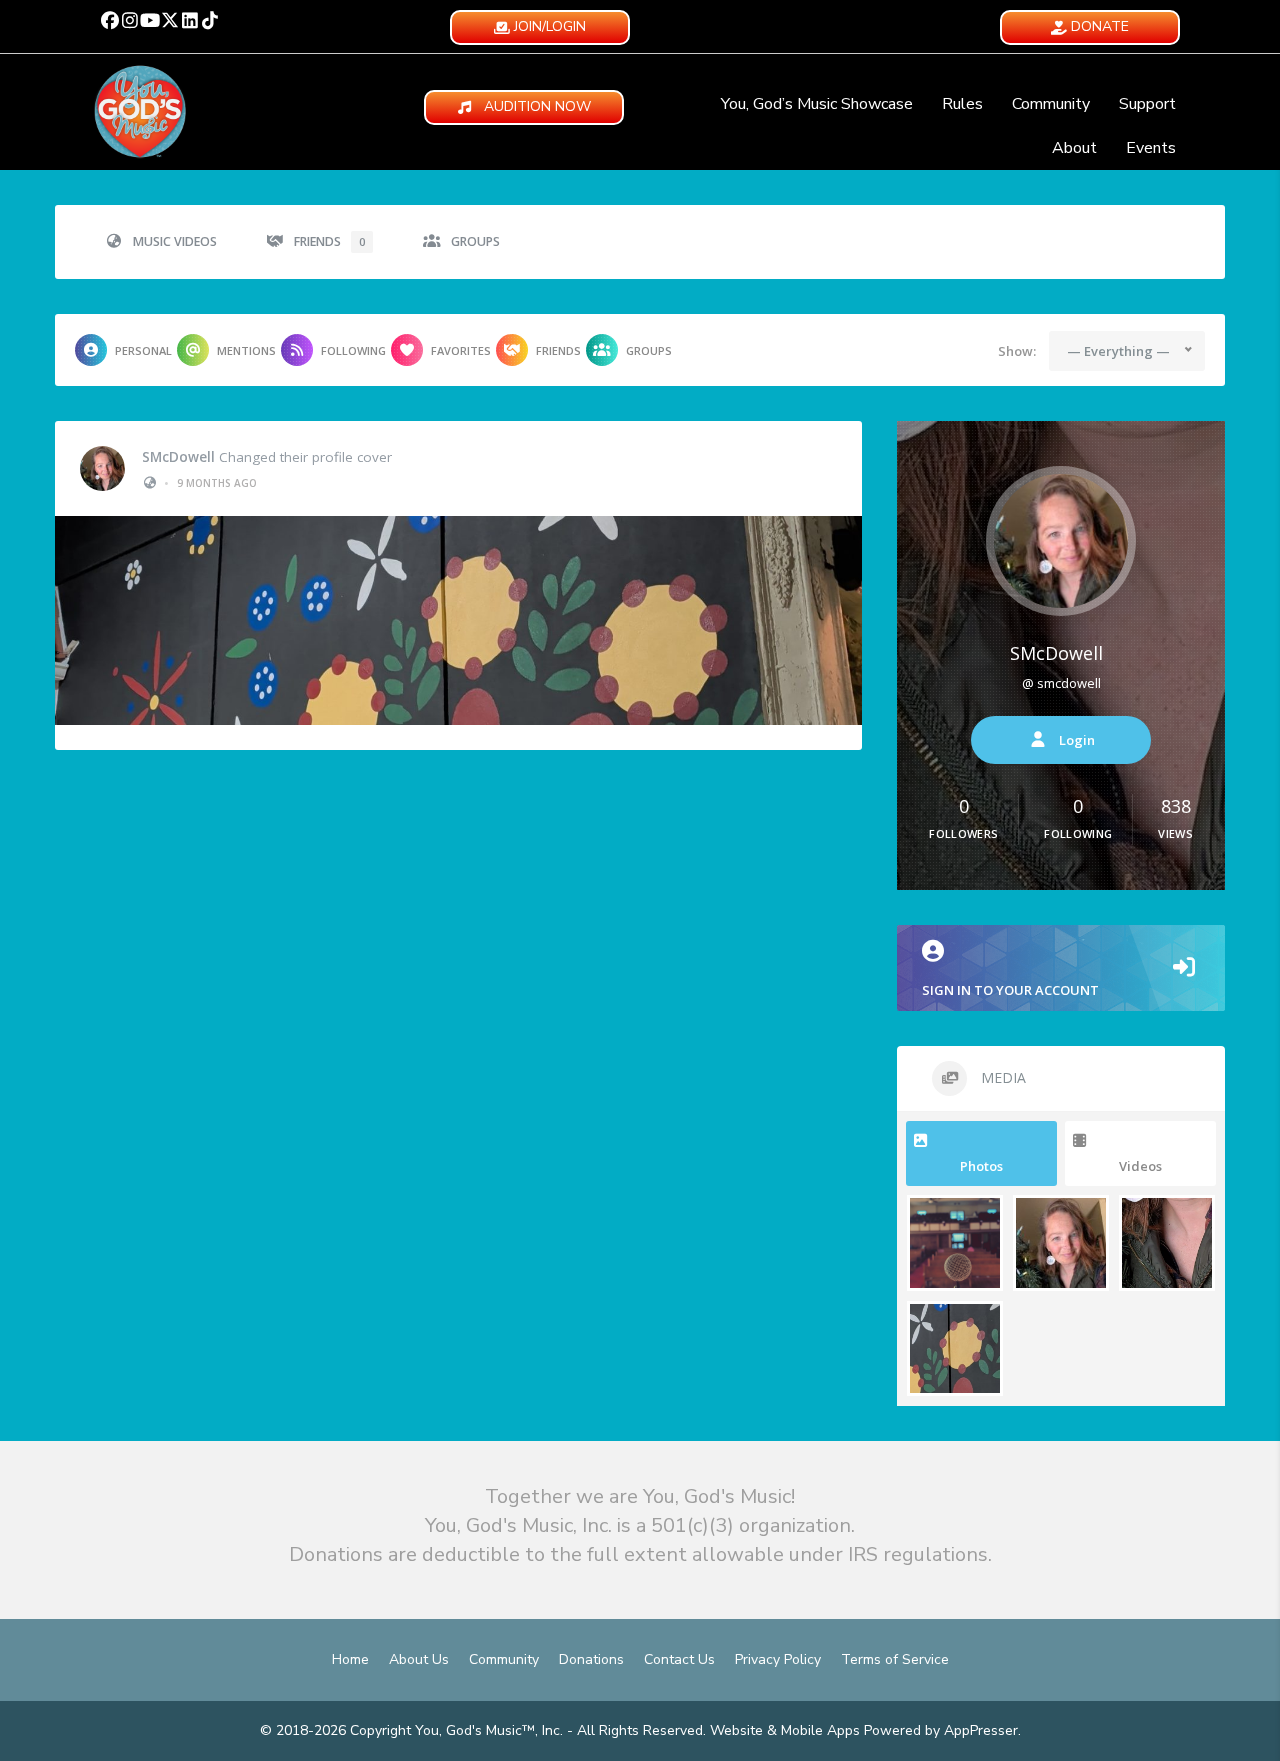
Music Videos (175, 241)
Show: (1017, 351)
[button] (110, 20)
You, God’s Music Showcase (817, 104)
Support (1147, 104)
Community (1051, 104)
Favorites (461, 350)
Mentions (246, 350)
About (1074, 148)
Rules (962, 104)
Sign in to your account (1010, 990)
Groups (475, 241)
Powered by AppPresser (941, 1730)
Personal (143, 350)
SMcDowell (178, 457)
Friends (329, 241)
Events (1151, 148)
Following (353, 350)
